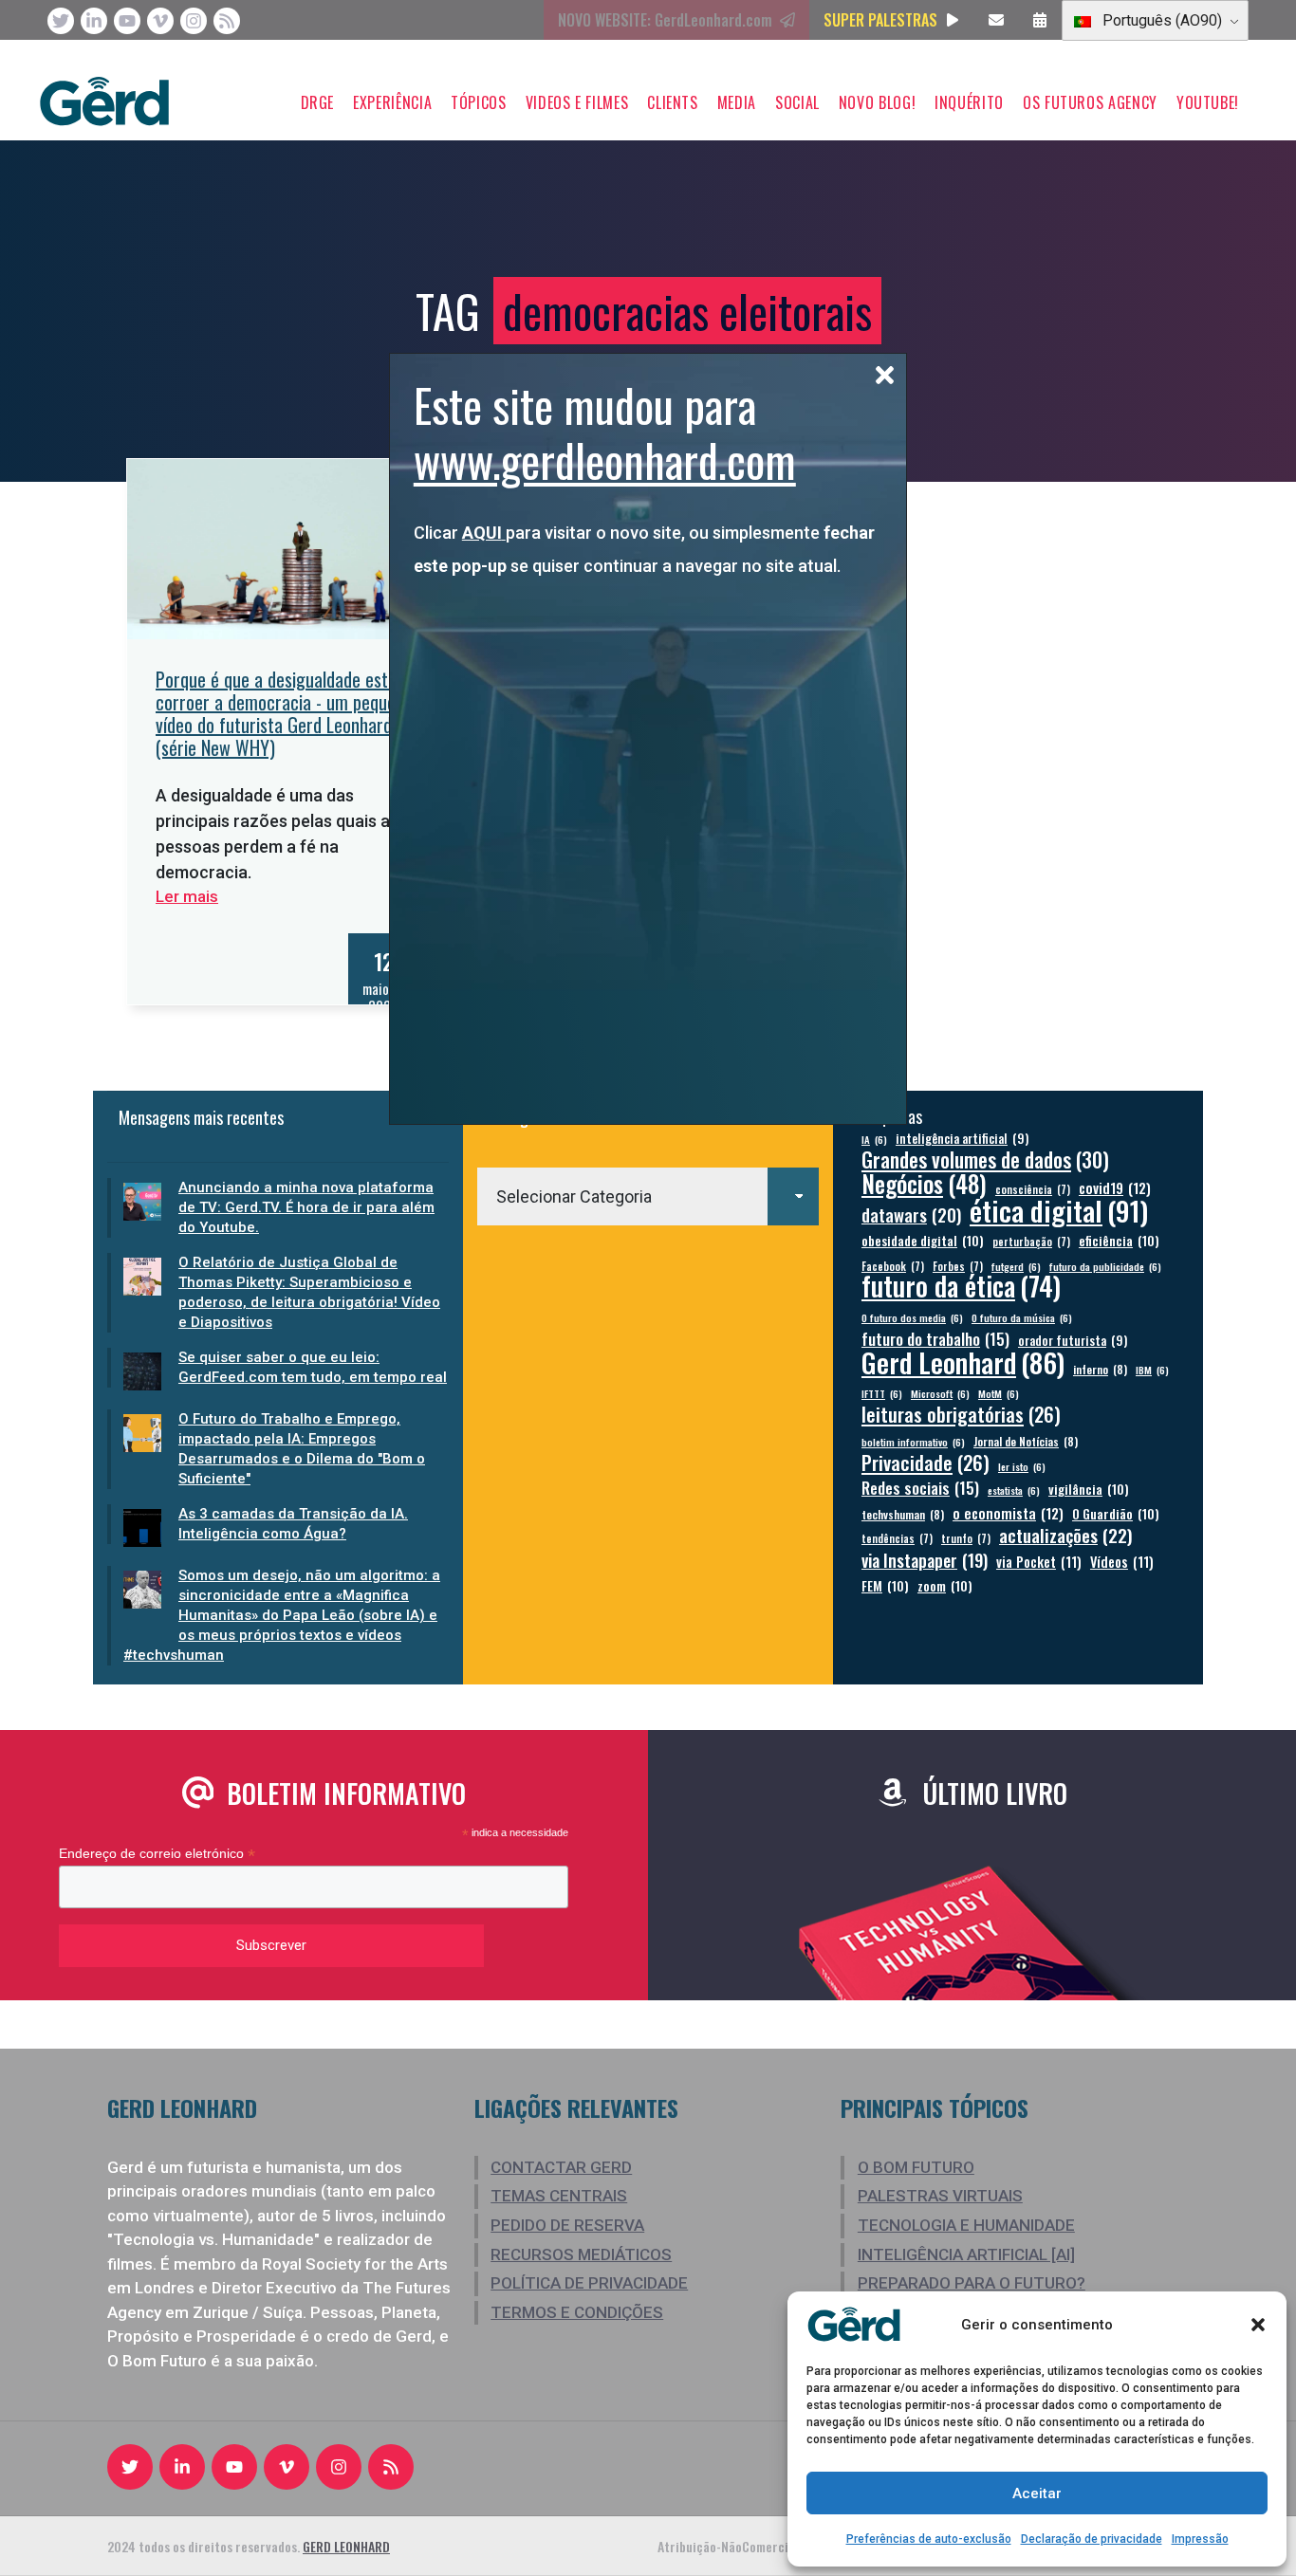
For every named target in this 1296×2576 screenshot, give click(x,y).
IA (874, 1139)
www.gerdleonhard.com (605, 460)
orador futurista (1073, 1341)
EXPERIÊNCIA (392, 102)
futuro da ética (961, 1286)
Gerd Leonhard (963, 1362)
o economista (1008, 1513)
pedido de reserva (567, 2225)
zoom (945, 1585)
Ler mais (187, 896)
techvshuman (903, 1514)
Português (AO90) (1160, 20)
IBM (1152, 1370)
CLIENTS (672, 102)
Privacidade (926, 1463)
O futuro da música (1022, 1317)
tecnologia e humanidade (966, 2225)
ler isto (1022, 1466)
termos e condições (577, 2312)
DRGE (318, 102)
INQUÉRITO (969, 102)
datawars (911, 1214)
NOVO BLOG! (877, 102)
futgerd (1016, 1266)
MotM (999, 1393)
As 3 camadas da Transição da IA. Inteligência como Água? (293, 1524)
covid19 (1115, 1188)
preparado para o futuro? (972, 2283)
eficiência (1119, 1240)
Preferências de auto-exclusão (929, 2539)
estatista (1014, 1490)
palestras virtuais (940, 2196)
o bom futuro (916, 2167)
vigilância (1089, 1489)
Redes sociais (920, 1488)
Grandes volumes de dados (985, 1159)
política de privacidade (589, 2283)
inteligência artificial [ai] (966, 2254)
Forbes (958, 1266)
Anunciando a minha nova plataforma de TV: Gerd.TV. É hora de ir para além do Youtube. (306, 1207)
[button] (1258, 2325)
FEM (885, 1585)
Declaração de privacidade (1092, 2539)
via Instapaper (925, 1560)
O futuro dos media (912, 1317)
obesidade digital (923, 1240)
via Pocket (1039, 1562)
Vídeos (1122, 1562)
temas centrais (559, 2196)
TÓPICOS (478, 102)
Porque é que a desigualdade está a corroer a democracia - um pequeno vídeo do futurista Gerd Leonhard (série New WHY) (284, 713)
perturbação (1031, 1241)
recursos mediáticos (581, 2254)
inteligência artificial (962, 1139)
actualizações (1066, 1535)
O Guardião (1116, 1513)
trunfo (966, 1538)
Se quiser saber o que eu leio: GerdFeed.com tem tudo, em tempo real (313, 1367)
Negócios (924, 1183)
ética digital (1059, 1210)
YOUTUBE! (1208, 102)
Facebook (893, 1266)
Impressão (1200, 2539)
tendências (897, 1538)
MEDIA (737, 102)
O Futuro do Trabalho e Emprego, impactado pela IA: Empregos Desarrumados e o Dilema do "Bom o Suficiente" (302, 1449)
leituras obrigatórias (961, 1415)
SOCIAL (797, 102)
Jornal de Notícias (1026, 1441)
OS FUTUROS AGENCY (1090, 102)
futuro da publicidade (1105, 1266)
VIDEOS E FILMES (577, 102)
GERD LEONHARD (346, 2546)
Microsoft (940, 1393)
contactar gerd (561, 2167)
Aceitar (1037, 2493)
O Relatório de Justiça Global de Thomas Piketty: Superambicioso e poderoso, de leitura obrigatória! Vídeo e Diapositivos (309, 1292)
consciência (1033, 1189)
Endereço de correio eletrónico (157, 1854)
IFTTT (882, 1393)
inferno (1100, 1369)
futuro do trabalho (935, 1339)
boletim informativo (913, 1442)
